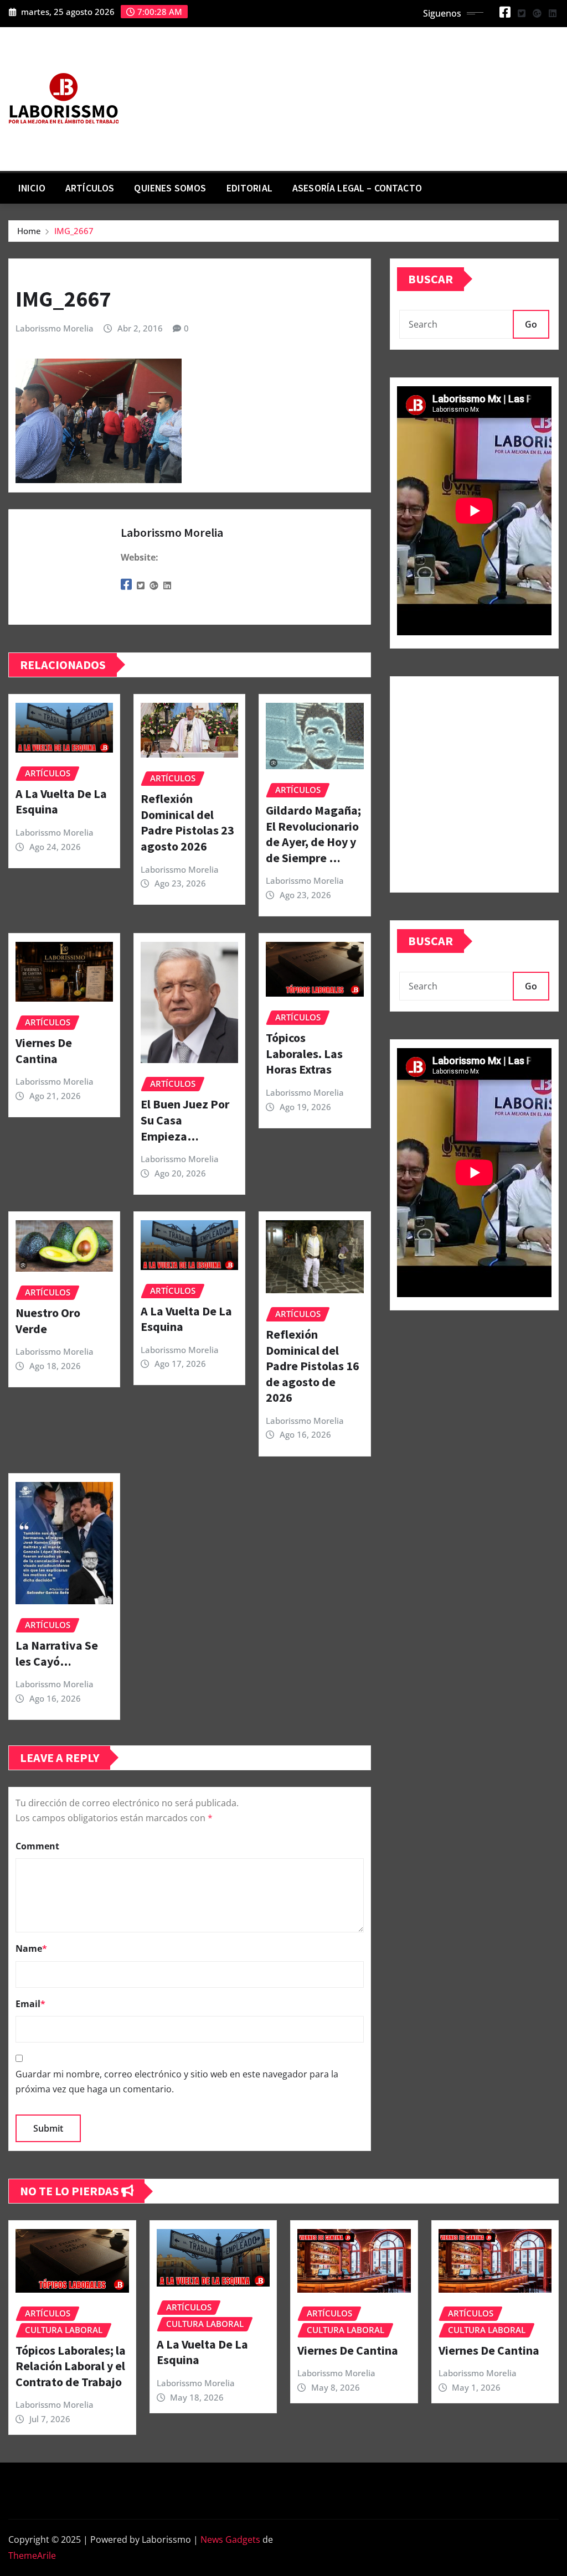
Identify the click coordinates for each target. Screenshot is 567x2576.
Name (31, 1948)
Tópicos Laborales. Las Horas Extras (304, 1053)
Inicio (32, 188)
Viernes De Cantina (44, 1051)
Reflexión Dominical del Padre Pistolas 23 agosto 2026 (187, 822)
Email (30, 2004)
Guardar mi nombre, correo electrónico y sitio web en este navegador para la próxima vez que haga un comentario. (177, 2082)
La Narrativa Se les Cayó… (57, 1653)
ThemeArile (32, 2556)
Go (531, 324)
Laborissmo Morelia (55, 328)
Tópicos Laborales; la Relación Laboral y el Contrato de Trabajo (71, 2366)
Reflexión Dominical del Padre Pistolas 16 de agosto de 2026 (313, 1366)
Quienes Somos (170, 188)
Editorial (249, 188)
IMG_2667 (74, 231)
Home (29, 231)
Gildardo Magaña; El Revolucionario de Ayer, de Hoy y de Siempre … (313, 834)
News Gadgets (230, 2539)
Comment (37, 1846)
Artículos (90, 188)
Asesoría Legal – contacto (357, 188)
